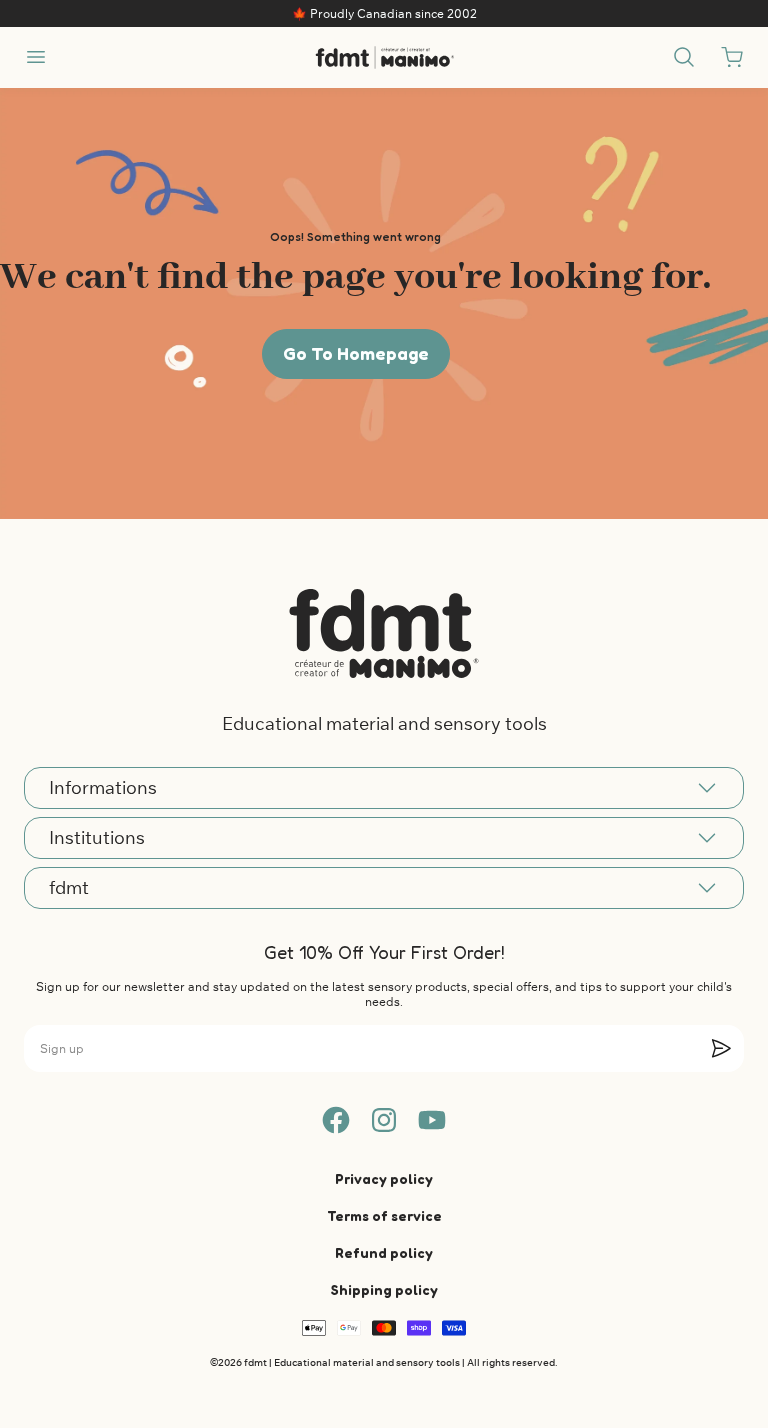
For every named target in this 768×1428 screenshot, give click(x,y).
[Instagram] (384, 1120)
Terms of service (384, 1215)
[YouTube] (432, 1120)
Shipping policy (384, 1289)
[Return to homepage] (384, 633)
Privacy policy (384, 1178)
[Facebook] (336, 1120)
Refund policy (384, 1252)
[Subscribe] (721, 1048)
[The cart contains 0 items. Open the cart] (732, 57)
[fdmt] (384, 57)
